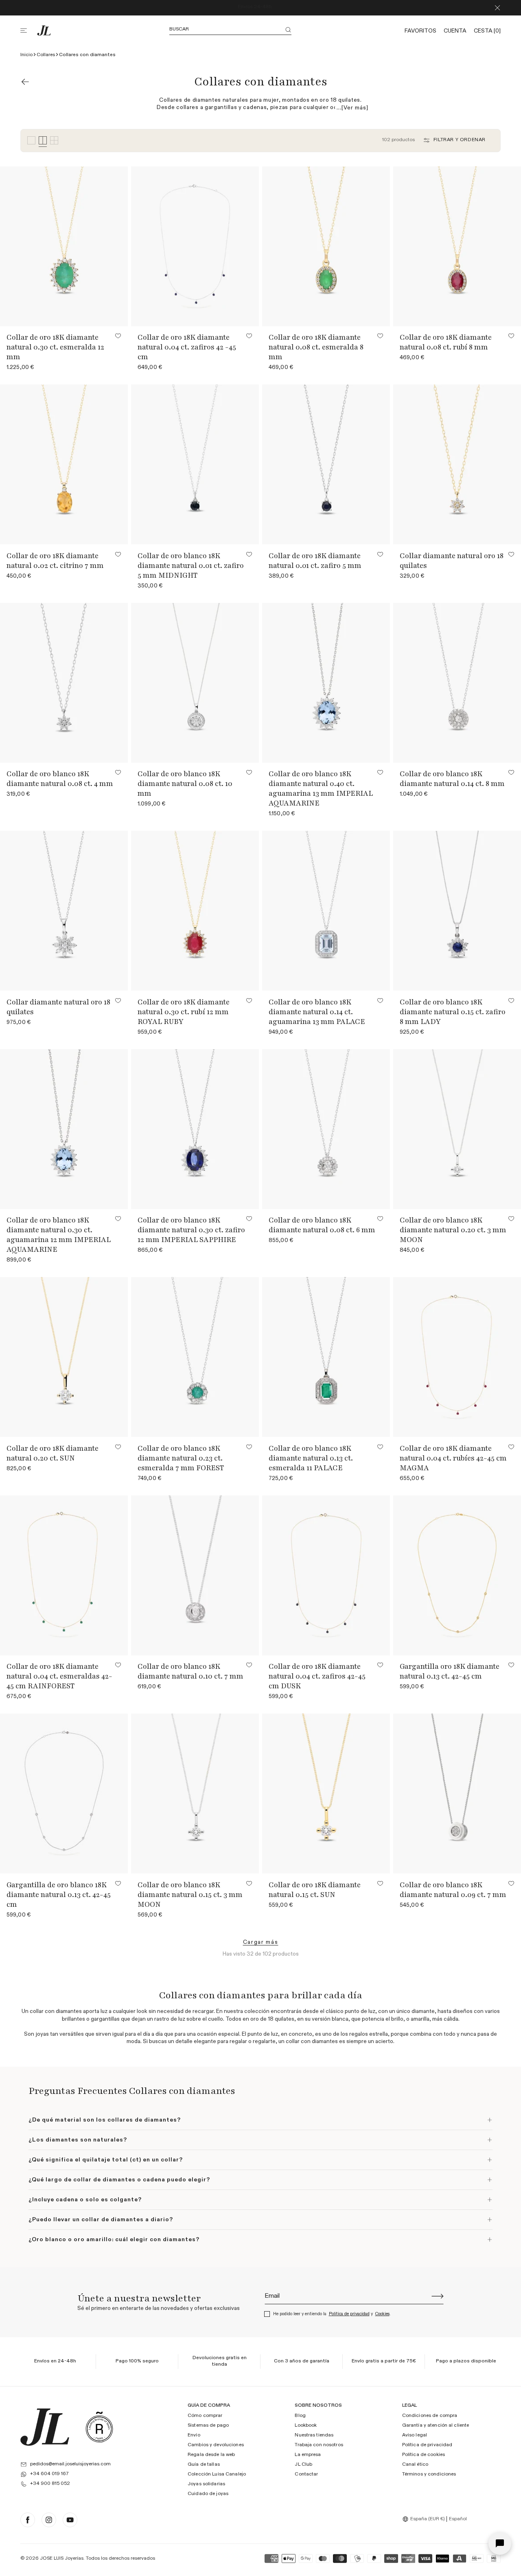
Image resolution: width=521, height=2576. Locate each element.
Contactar (306, 2474)
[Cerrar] (497, 8)
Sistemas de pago (208, 2425)
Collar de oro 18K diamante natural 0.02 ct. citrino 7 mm (55, 561)
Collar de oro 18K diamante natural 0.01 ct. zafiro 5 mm (315, 561)
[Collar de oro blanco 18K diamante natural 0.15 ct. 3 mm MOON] (195, 1793)
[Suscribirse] (438, 2296)
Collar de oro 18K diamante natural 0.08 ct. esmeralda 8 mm (316, 347)
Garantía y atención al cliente (436, 2425)
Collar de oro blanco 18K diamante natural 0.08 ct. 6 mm (322, 1225)
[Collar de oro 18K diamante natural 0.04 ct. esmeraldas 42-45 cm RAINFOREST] (64, 1575)
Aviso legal (415, 2435)
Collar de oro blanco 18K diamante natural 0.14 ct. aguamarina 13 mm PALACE (317, 1012)
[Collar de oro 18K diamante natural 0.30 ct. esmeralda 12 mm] (64, 246)
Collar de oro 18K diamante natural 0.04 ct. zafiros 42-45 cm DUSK (317, 1676)
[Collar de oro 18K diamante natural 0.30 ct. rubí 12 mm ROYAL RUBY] (195, 911)
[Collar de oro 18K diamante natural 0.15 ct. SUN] (326, 1793)
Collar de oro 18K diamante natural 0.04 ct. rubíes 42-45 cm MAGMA (453, 1458)
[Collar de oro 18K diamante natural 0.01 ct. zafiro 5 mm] (326, 464)
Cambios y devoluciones (216, 2445)
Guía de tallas (204, 2465)
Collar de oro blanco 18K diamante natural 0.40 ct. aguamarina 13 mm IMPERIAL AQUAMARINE (321, 788)
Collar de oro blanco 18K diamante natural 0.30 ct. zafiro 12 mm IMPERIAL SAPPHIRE (191, 1230)
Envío (194, 2435)
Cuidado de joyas (208, 2494)
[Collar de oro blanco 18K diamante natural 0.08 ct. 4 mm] (64, 683)
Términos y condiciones (429, 2474)
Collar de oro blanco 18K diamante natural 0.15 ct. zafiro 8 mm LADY (453, 1012)
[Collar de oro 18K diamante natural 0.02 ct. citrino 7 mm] (64, 464)
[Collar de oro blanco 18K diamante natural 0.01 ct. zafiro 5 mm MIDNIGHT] (195, 464)
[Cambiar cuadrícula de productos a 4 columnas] (43, 141)
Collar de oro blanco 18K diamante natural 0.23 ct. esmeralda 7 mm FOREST (181, 1458)
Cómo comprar (205, 2416)
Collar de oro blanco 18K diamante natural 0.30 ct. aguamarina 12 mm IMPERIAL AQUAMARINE (59, 1235)
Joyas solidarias (206, 2484)
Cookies (382, 2314)
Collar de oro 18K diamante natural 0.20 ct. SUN (53, 1453)
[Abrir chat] (500, 2543)
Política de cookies (424, 2455)
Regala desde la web (211, 2455)
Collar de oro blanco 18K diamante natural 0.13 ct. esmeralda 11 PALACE (311, 1458)
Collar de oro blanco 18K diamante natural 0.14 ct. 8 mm (452, 779)
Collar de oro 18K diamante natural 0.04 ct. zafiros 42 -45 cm (187, 347)
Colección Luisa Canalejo (217, 2474)
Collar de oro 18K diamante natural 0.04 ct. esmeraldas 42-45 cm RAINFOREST (59, 1676)
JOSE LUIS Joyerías (62, 2559)
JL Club (303, 2465)
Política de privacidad (349, 2314)
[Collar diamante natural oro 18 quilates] (64, 911)
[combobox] (425, 2519)
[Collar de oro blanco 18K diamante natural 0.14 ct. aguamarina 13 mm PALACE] (326, 911)
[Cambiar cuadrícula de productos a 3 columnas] (31, 141)
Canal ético (415, 2465)
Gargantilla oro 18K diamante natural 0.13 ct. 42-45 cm (450, 1671)
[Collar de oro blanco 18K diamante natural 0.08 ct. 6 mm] (326, 1129)
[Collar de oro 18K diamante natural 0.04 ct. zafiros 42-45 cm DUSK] (326, 1575)
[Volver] (25, 82)
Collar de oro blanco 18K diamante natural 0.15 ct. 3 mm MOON (190, 1895)
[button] (28, 31)
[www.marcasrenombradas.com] (99, 2427)
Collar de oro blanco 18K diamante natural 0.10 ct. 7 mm (190, 1671)
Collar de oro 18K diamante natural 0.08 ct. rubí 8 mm (446, 342)
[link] (261, 1942)
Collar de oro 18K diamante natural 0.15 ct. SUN (315, 1890)
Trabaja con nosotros (319, 2445)
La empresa (308, 2455)
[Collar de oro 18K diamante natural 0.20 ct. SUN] (64, 1357)
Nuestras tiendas (314, 2435)
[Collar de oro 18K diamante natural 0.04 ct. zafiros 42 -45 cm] (195, 246)
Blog (300, 2416)
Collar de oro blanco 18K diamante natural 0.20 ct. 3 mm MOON (453, 1230)
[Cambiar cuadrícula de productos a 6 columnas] (54, 141)
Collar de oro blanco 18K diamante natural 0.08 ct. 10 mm (185, 784)
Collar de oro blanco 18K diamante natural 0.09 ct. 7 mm (453, 1890)
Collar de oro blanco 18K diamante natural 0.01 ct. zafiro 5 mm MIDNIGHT (191, 565)
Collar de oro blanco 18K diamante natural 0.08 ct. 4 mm (60, 779)
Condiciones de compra (430, 2416)
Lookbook (306, 2425)
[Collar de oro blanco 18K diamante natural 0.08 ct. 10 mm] (195, 683)
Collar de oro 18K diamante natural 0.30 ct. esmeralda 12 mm (55, 347)
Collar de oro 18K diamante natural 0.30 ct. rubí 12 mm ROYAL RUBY (184, 1012)
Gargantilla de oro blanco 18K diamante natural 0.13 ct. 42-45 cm (59, 1895)
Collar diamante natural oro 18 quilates (452, 561)
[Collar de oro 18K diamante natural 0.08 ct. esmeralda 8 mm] (326, 246)
